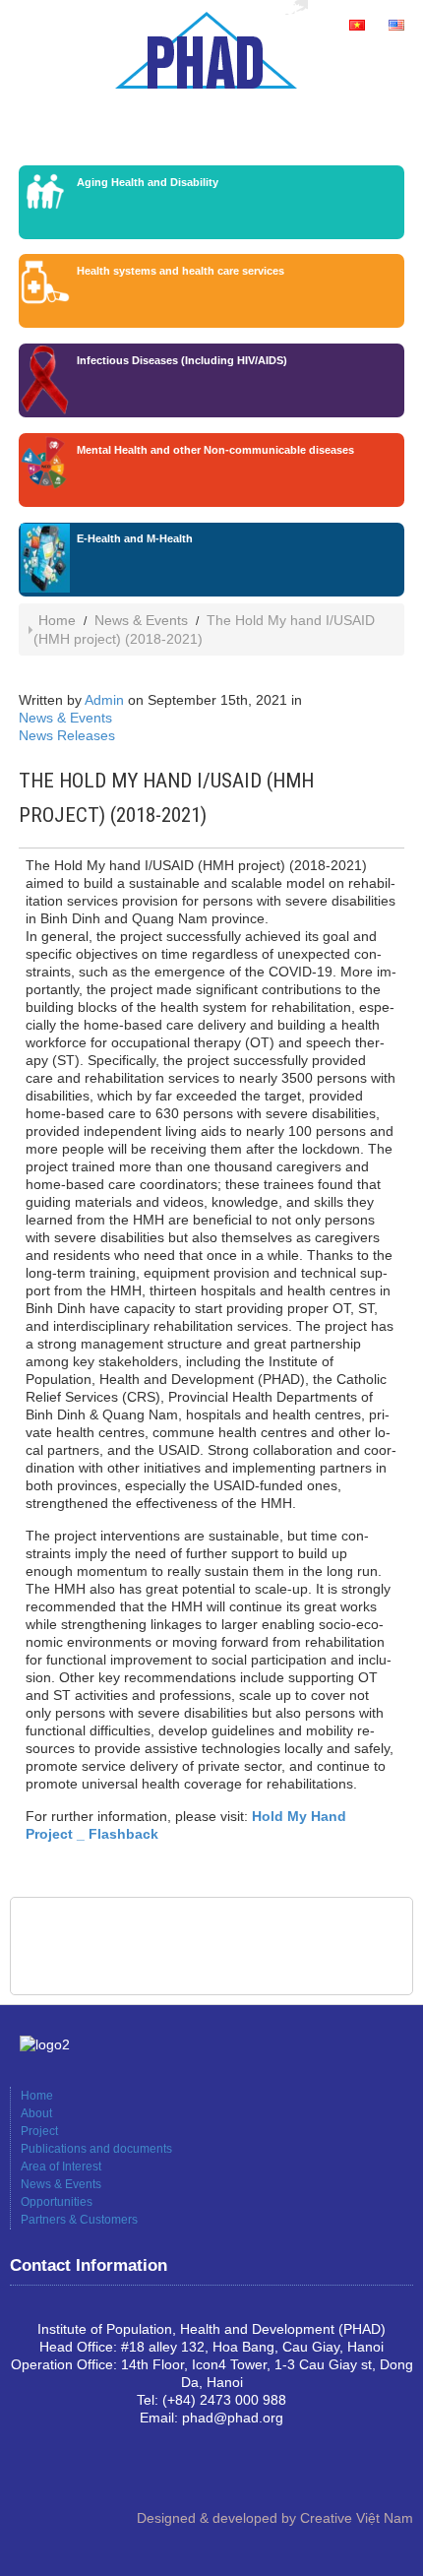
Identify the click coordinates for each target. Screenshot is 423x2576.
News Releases (67, 735)
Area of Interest (61, 2167)
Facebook (26, 2471)
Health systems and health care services (181, 271)
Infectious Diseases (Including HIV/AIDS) (182, 360)
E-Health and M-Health (135, 538)
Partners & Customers (79, 2220)
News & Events (141, 620)
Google (57, 2471)
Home (57, 620)
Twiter (89, 2471)
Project (39, 2131)
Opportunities (57, 2202)
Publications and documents (96, 2149)
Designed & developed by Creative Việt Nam (275, 2518)
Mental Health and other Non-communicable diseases (215, 450)
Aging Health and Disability (148, 182)
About (36, 2113)
